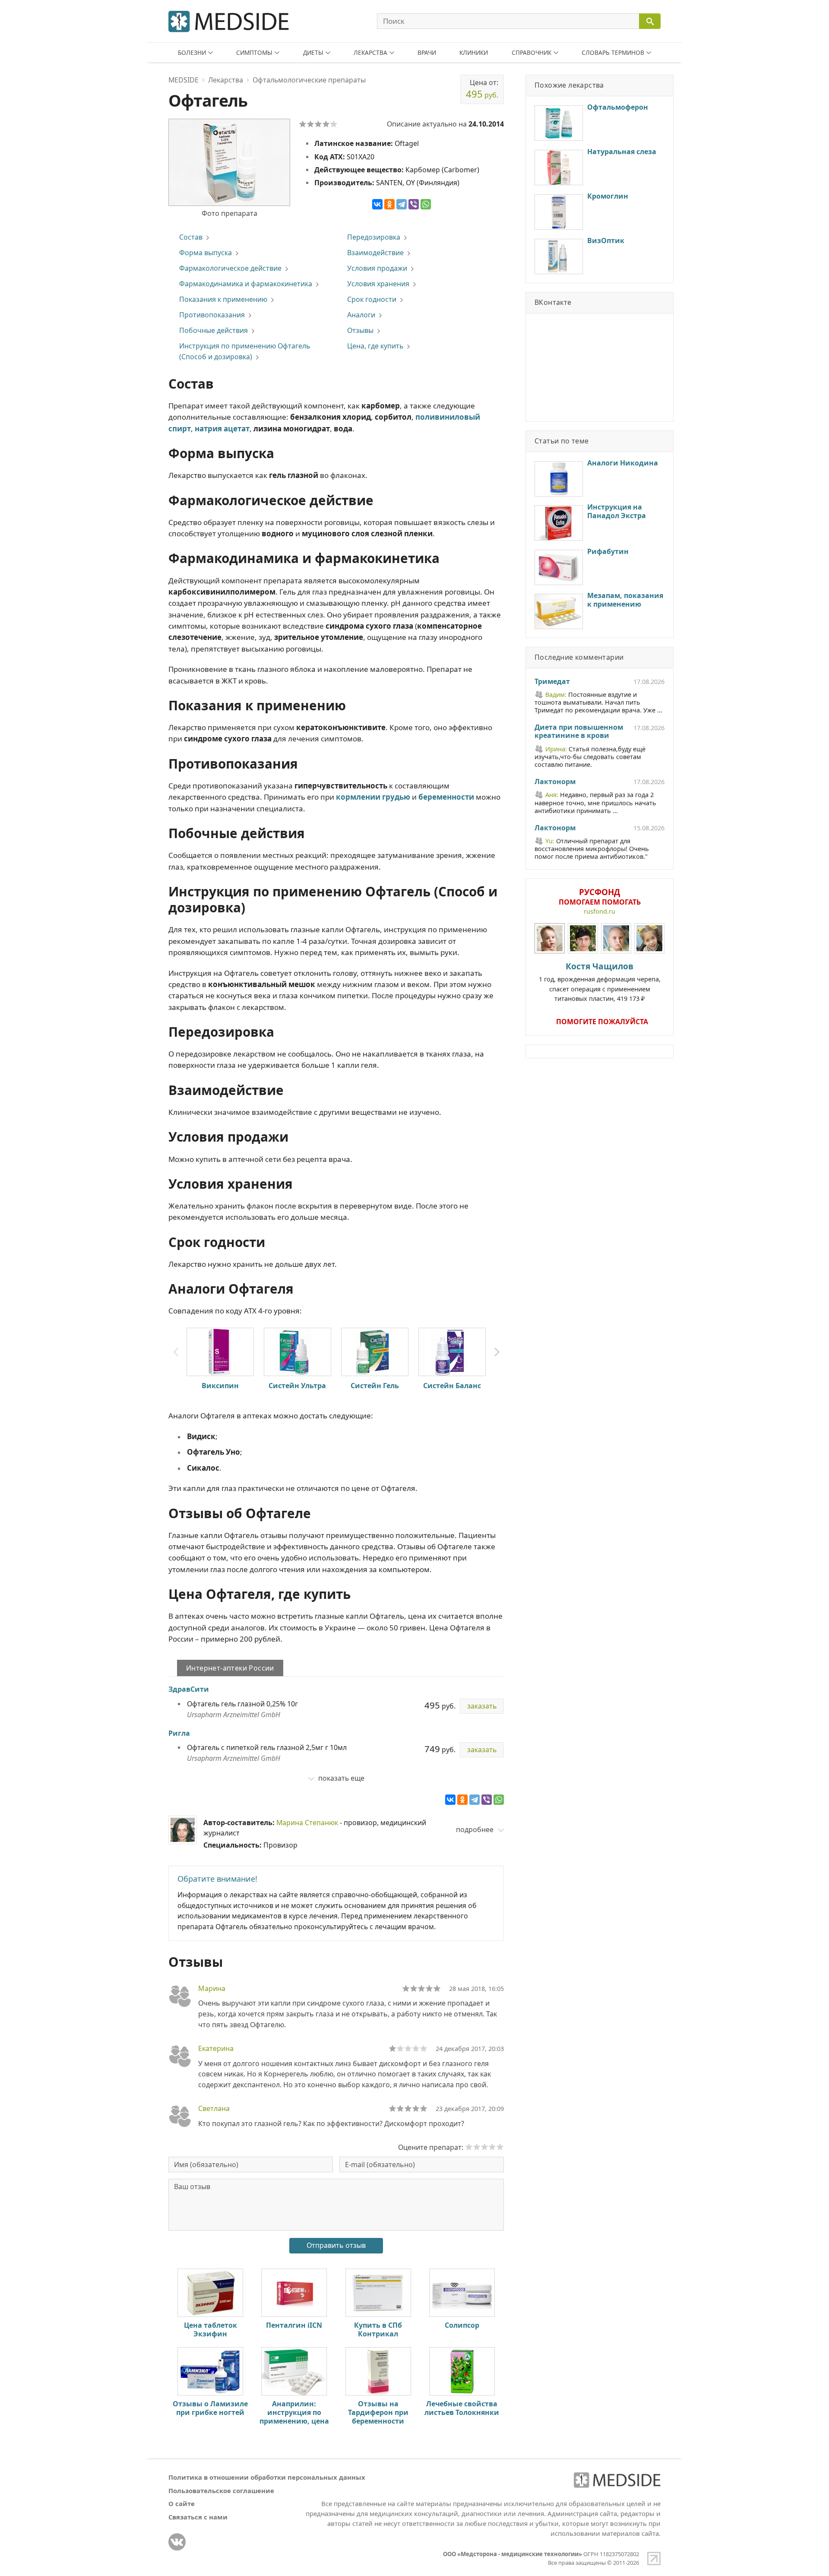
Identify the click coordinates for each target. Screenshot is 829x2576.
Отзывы (360, 330)
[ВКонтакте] (377, 204)
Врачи (427, 52)
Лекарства (370, 52)
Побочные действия (214, 330)
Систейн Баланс (452, 1386)
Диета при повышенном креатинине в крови (579, 732)
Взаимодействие (375, 253)
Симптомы (254, 52)
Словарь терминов (613, 52)
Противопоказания (212, 315)
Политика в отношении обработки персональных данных (267, 2477)
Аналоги (361, 315)
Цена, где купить (375, 346)
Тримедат (552, 682)
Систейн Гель (375, 1386)
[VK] (177, 2542)
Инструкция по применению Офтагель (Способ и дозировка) (245, 351)
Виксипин (220, 1386)
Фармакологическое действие (230, 268)
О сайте (182, 2503)
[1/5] (303, 124)
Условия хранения (378, 284)
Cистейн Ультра (297, 1386)
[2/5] (310, 124)
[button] (497, 1352)
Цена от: (482, 89)
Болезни (192, 52)
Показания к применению (223, 299)
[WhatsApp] (426, 204)
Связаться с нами (198, 2517)
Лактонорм (555, 782)
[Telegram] (402, 204)
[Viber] (414, 204)
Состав (191, 237)
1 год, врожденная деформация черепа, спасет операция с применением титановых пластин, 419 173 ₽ (600, 982)
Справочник (532, 52)
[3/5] (318, 124)
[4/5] (326, 124)
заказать (482, 1706)
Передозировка (374, 237)
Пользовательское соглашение (221, 2491)
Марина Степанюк (307, 1823)
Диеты (313, 52)
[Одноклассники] (389, 204)
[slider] (421, 1988)
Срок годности (372, 299)
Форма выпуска (206, 253)
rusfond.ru (600, 911)
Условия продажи (377, 268)
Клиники (474, 52)
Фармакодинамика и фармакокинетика (246, 284)
